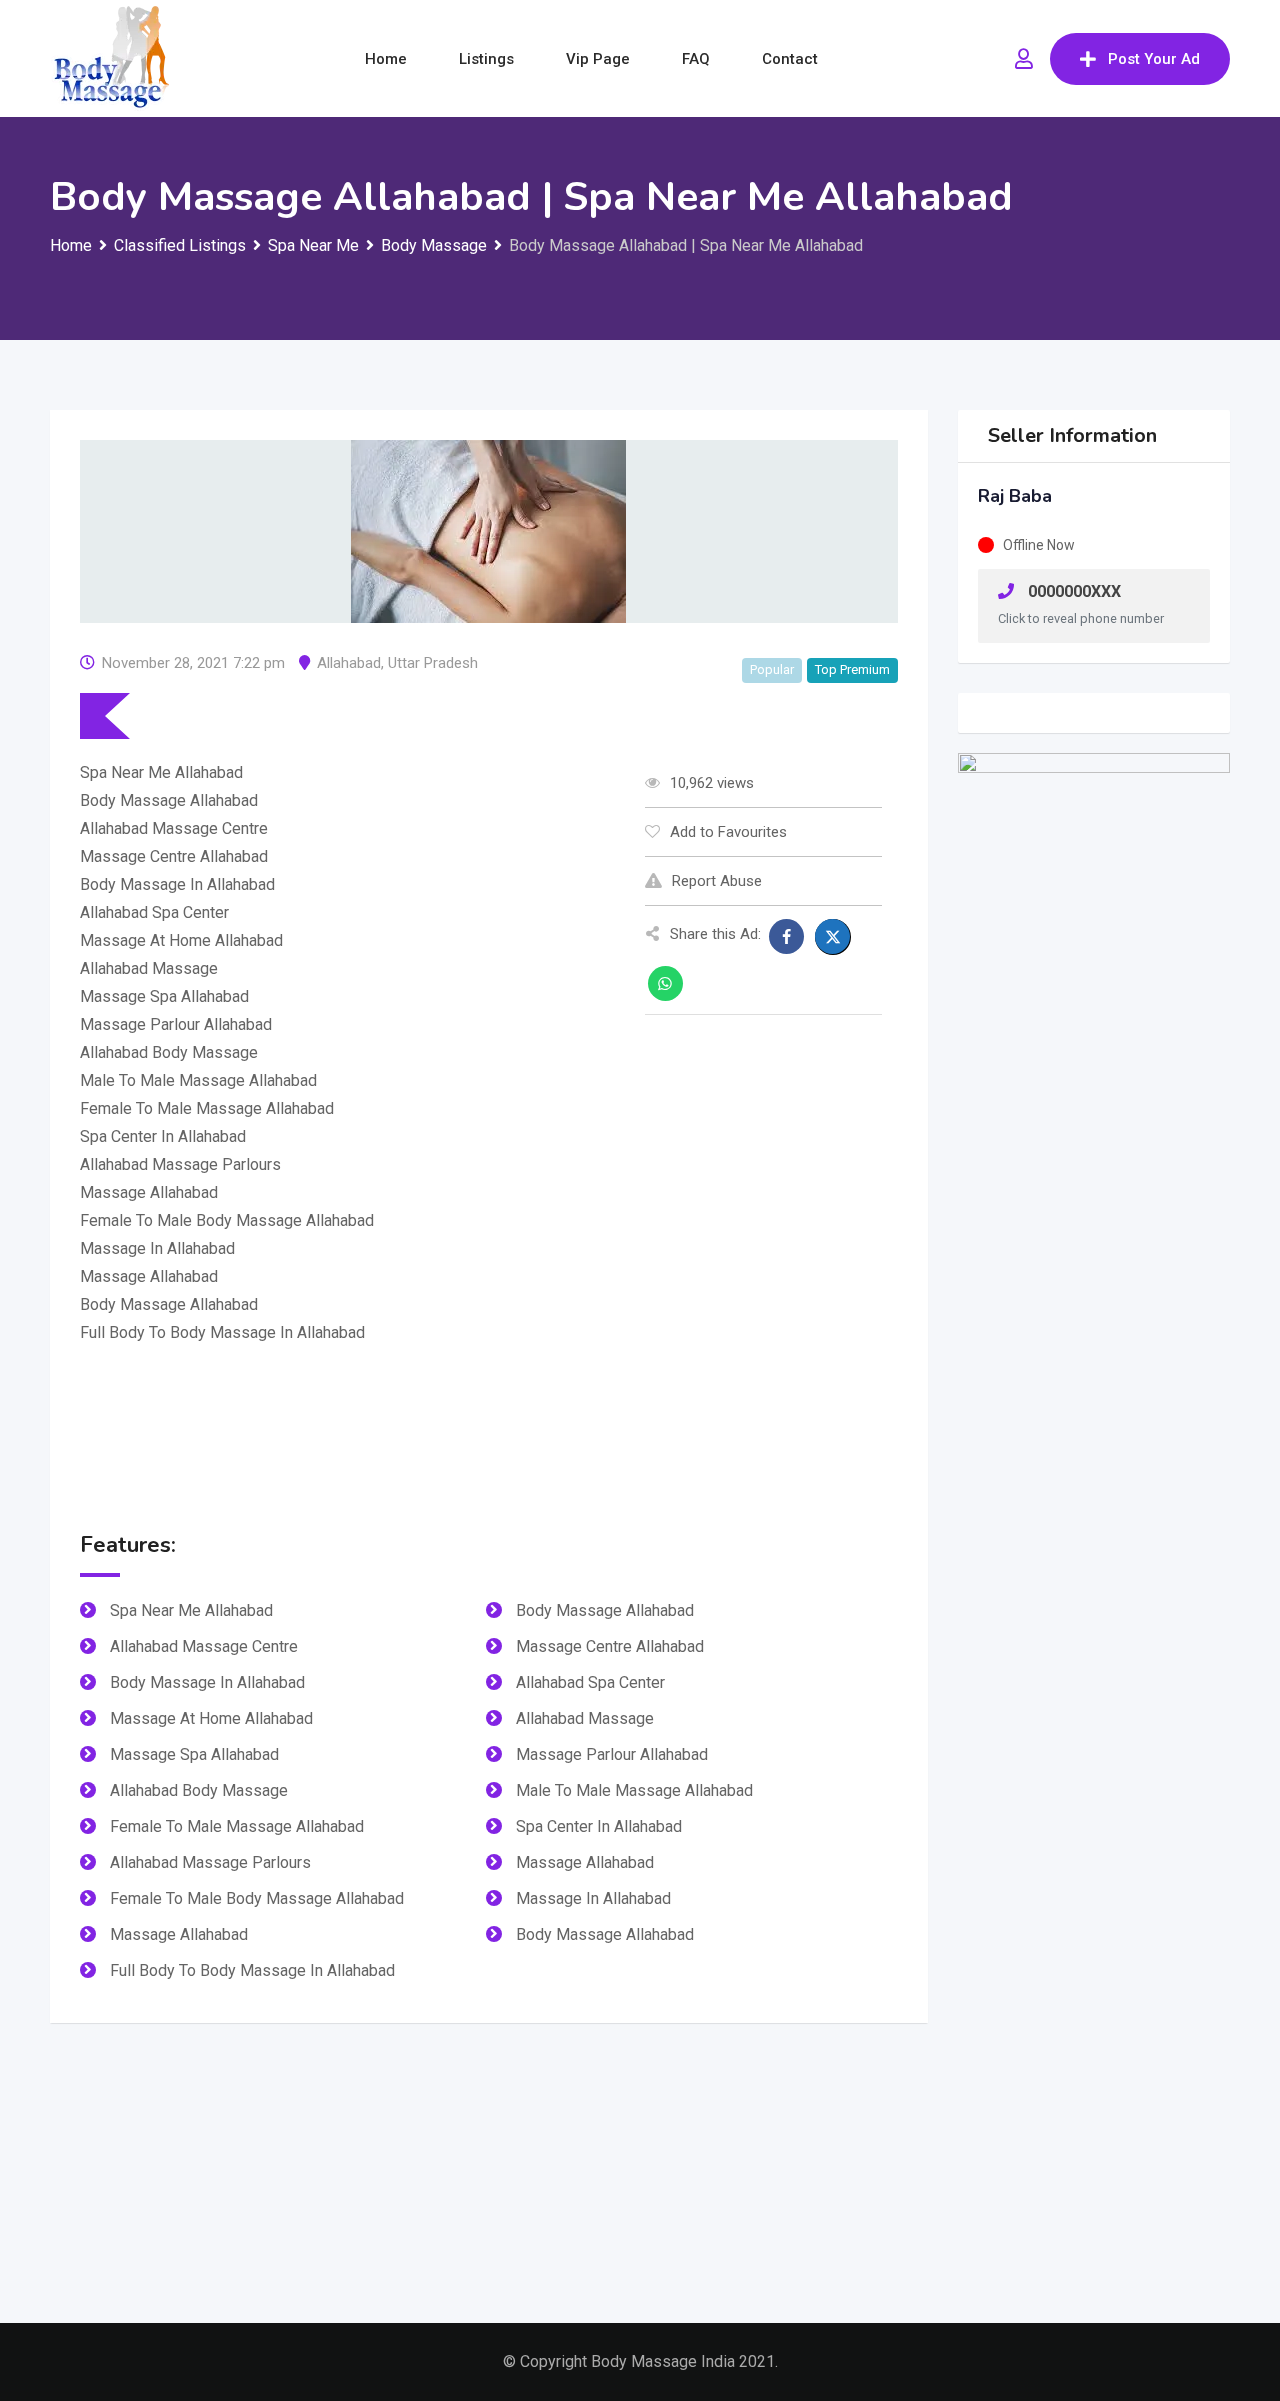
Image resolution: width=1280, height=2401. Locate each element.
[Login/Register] (1024, 59)
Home (386, 59)
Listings (486, 59)
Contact (790, 59)
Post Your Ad (1154, 59)
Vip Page (598, 59)
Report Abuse (717, 881)
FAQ (696, 59)
